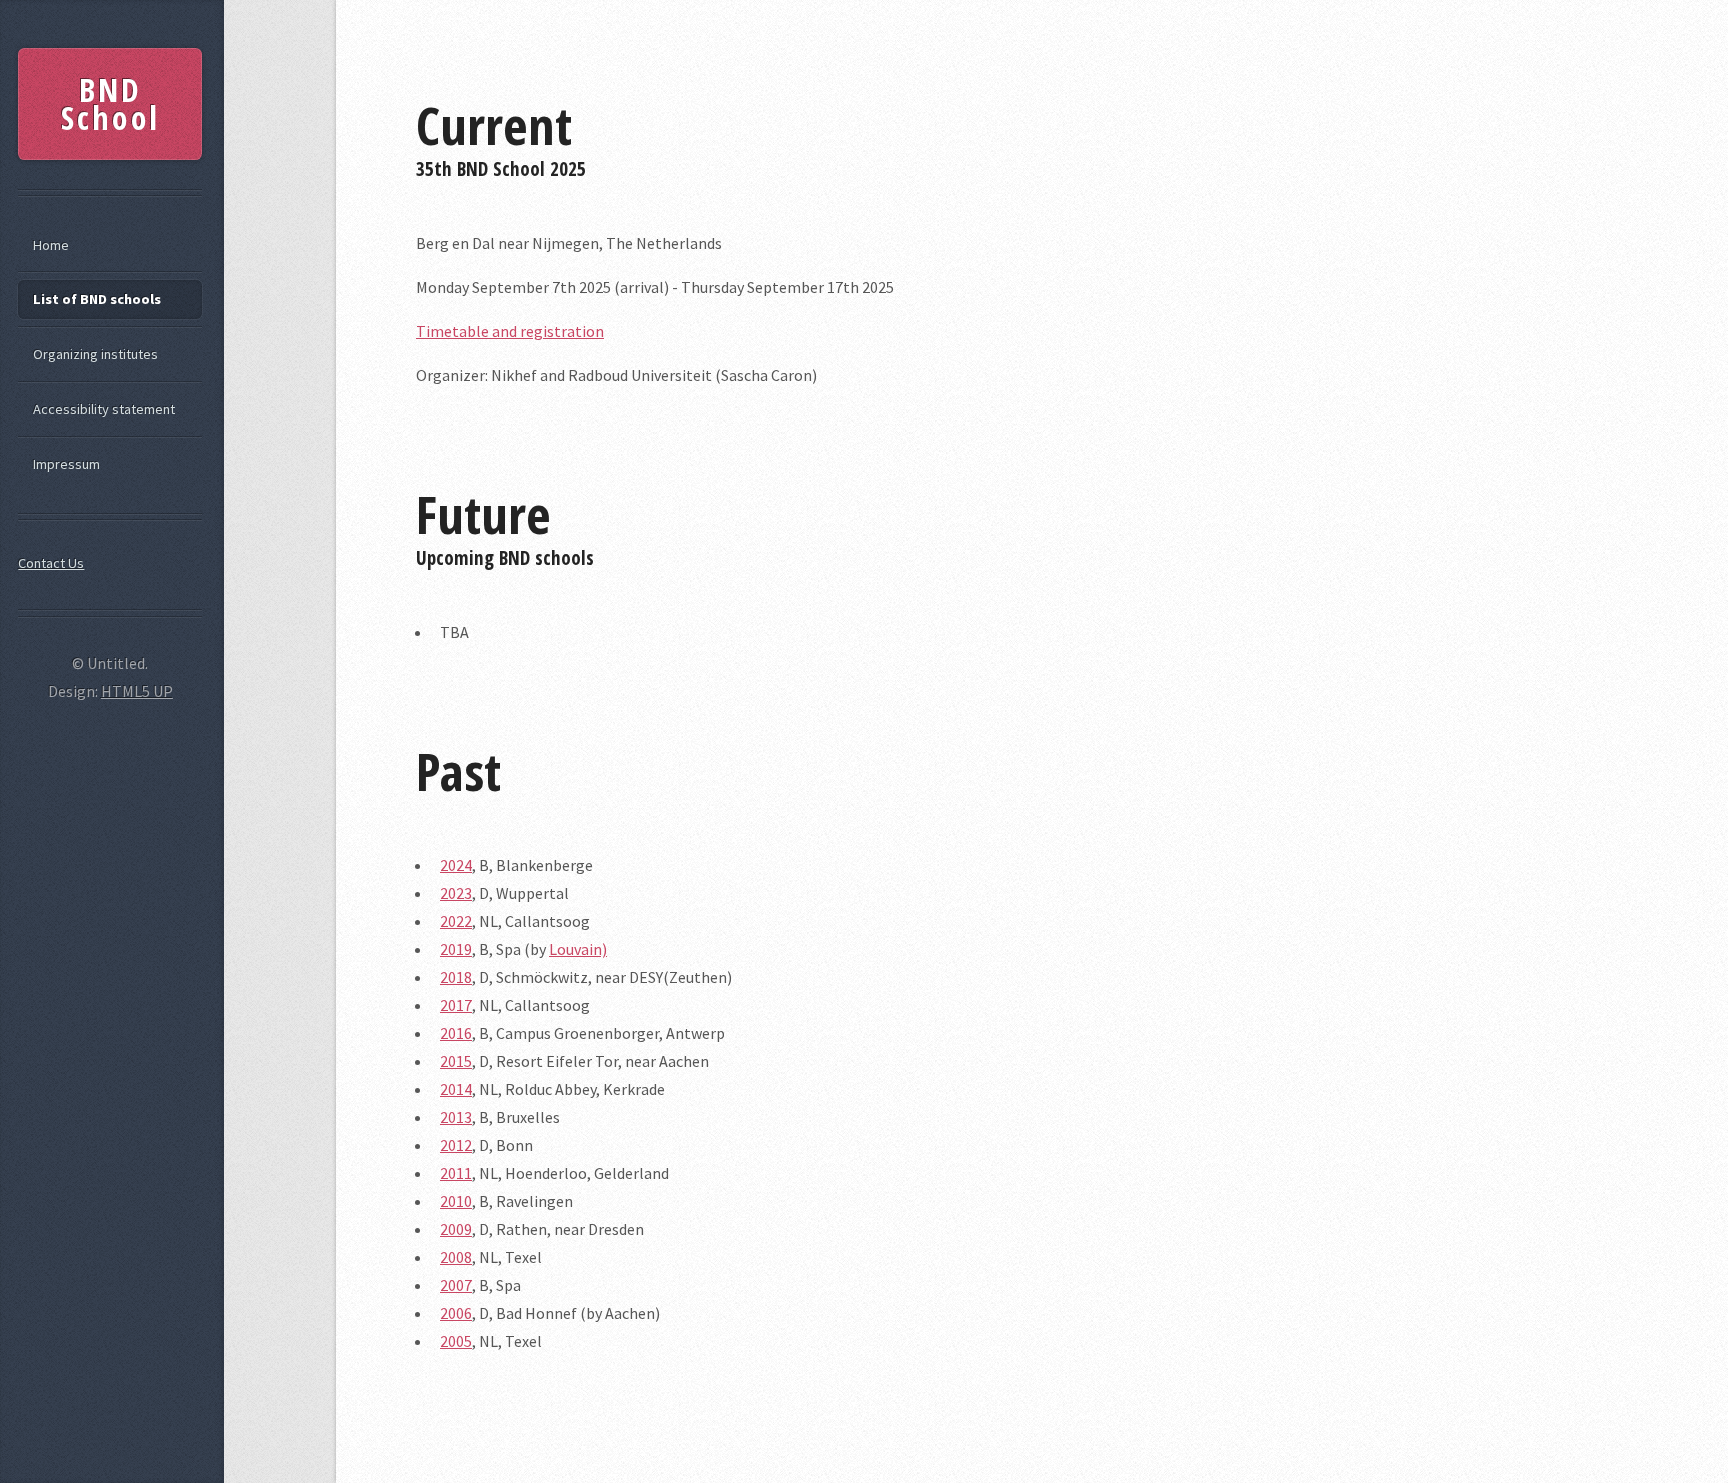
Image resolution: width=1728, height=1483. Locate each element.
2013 (456, 1117)
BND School (110, 103)
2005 (456, 1341)
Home (51, 245)
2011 (456, 1173)
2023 (456, 893)
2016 (456, 1033)
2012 (456, 1145)
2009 (456, 1229)
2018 (456, 977)
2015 (456, 1061)
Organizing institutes (95, 354)
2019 (456, 949)
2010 (456, 1201)
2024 (456, 865)
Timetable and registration (510, 331)
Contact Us (51, 563)
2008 (456, 1257)
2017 (456, 1005)
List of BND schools (97, 299)
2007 (456, 1285)
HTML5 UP (137, 691)
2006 (456, 1313)
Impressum (66, 464)
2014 (456, 1089)
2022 (456, 921)
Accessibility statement (104, 409)
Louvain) (578, 949)
